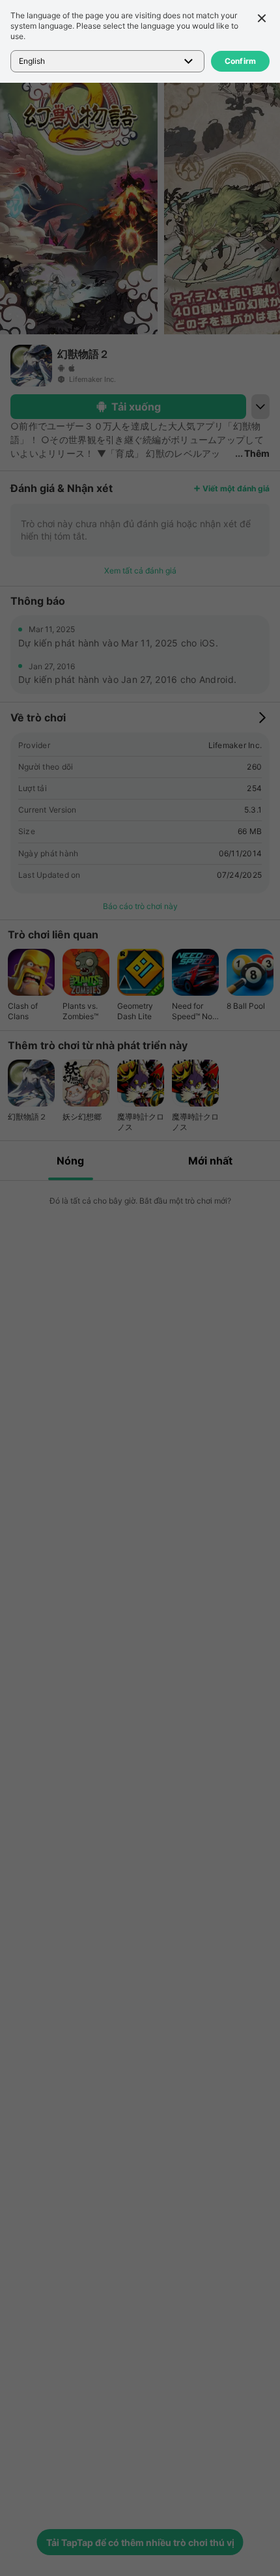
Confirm (241, 61)
